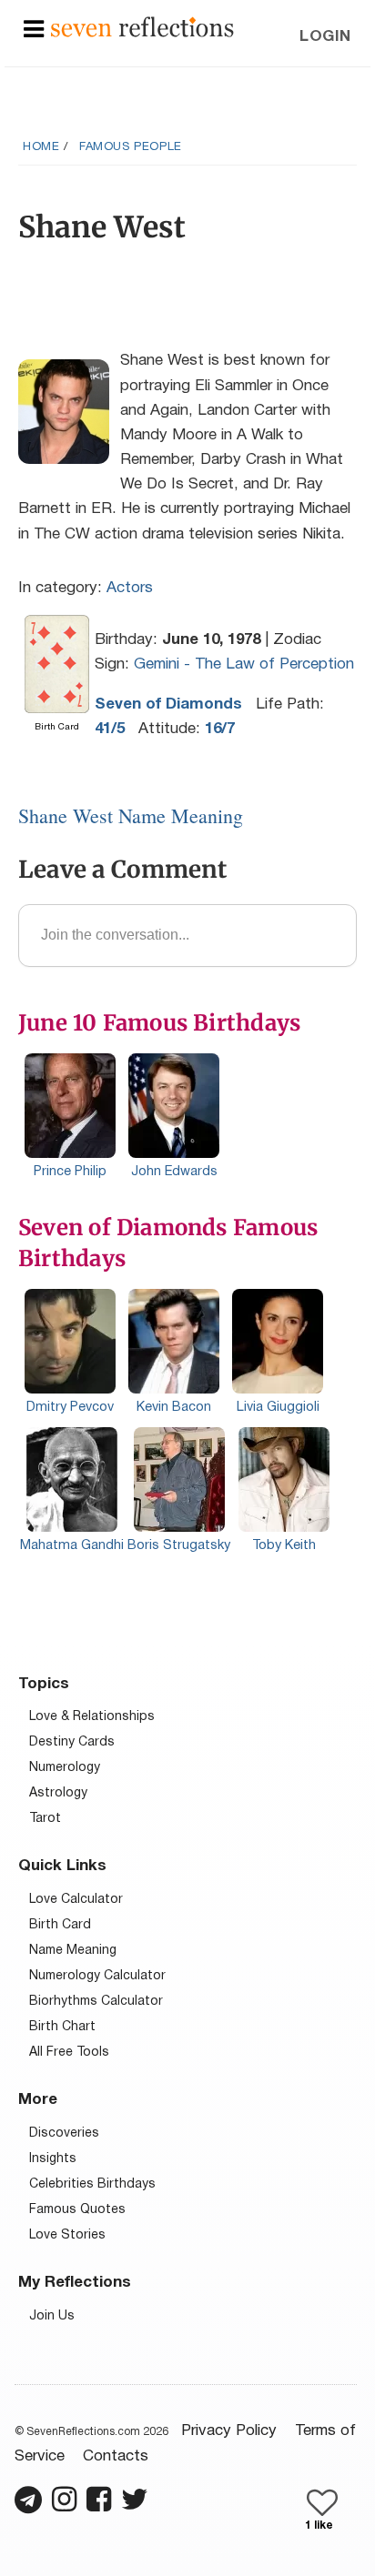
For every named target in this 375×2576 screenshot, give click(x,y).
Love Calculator (76, 1900)
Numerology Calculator (97, 1976)
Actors (130, 588)
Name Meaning (73, 1951)
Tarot (45, 1819)
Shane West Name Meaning (131, 815)
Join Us (52, 2316)
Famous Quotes (77, 2210)
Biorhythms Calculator (96, 2002)
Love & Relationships (92, 1717)
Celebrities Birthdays (92, 2184)
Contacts (116, 2456)
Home (41, 147)
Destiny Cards (72, 1742)
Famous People (131, 147)
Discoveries (64, 2133)
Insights (53, 2159)
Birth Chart (62, 2027)
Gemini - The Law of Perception (244, 664)
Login (325, 37)
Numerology (65, 1768)
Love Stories (67, 2235)
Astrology (58, 1793)
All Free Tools (69, 2053)
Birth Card (60, 1925)
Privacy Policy (229, 2431)
